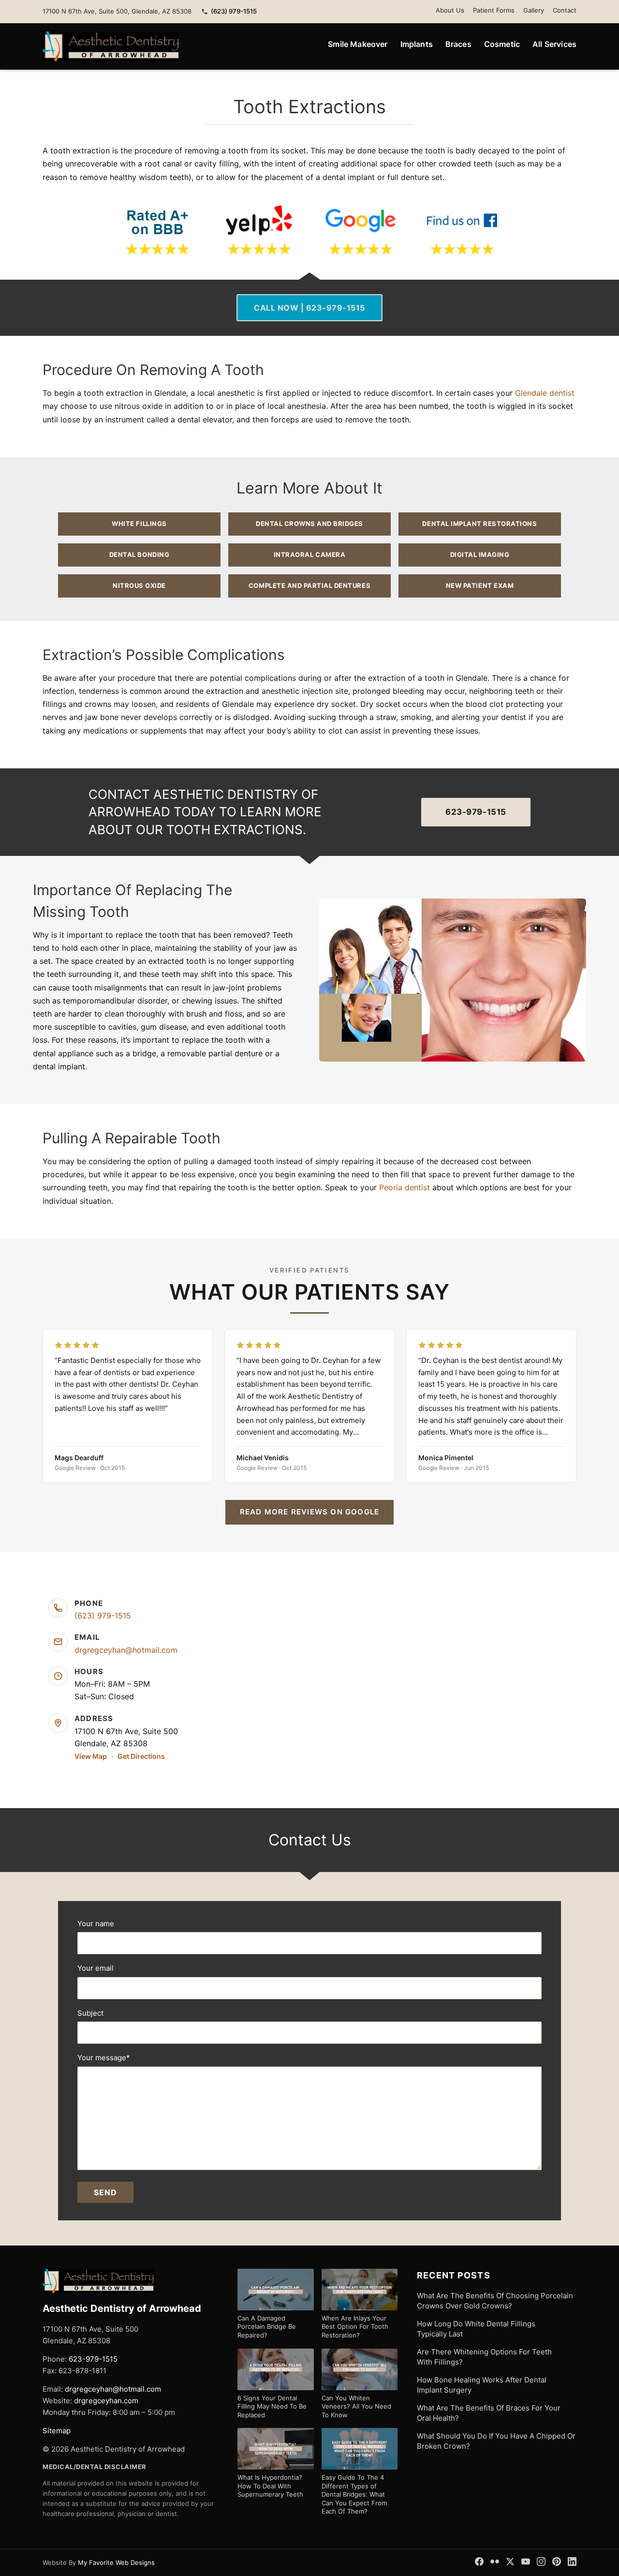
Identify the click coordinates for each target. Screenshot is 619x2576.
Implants (417, 44)
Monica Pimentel (446, 1458)
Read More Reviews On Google (309, 1512)
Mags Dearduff (79, 1458)
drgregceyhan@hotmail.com (126, 1650)
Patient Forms (494, 10)
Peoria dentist (405, 1187)
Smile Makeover (358, 44)
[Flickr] (495, 2561)
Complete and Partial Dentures (309, 585)
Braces (458, 44)
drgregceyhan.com (106, 2401)
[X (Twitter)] (510, 2561)
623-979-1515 (476, 812)
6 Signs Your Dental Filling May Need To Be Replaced (272, 2406)
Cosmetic (502, 44)
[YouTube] (526, 2561)
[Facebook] (479, 2561)
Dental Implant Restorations (479, 524)
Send (105, 2192)
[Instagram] (541, 2561)
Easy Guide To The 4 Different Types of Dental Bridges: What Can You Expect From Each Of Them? (354, 2494)
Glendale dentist (545, 393)
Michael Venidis (263, 1458)
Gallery (534, 10)
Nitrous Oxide (139, 585)
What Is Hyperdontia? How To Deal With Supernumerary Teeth (270, 2486)
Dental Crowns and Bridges (309, 524)
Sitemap (57, 2431)
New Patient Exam (480, 585)
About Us (450, 10)
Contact (565, 10)
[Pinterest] (557, 2561)
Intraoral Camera (309, 554)
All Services (554, 44)
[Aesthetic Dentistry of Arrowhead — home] (111, 46)
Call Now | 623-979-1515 (309, 308)
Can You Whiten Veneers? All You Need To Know (356, 2406)
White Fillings (139, 524)
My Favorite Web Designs (116, 2562)
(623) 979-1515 (234, 11)
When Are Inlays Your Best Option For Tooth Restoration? (355, 2327)
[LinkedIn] (572, 2561)
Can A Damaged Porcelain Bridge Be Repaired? (267, 2327)
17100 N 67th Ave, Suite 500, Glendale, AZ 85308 (117, 11)
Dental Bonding (139, 554)
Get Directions (141, 1756)
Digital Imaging (480, 554)
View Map (91, 1756)
